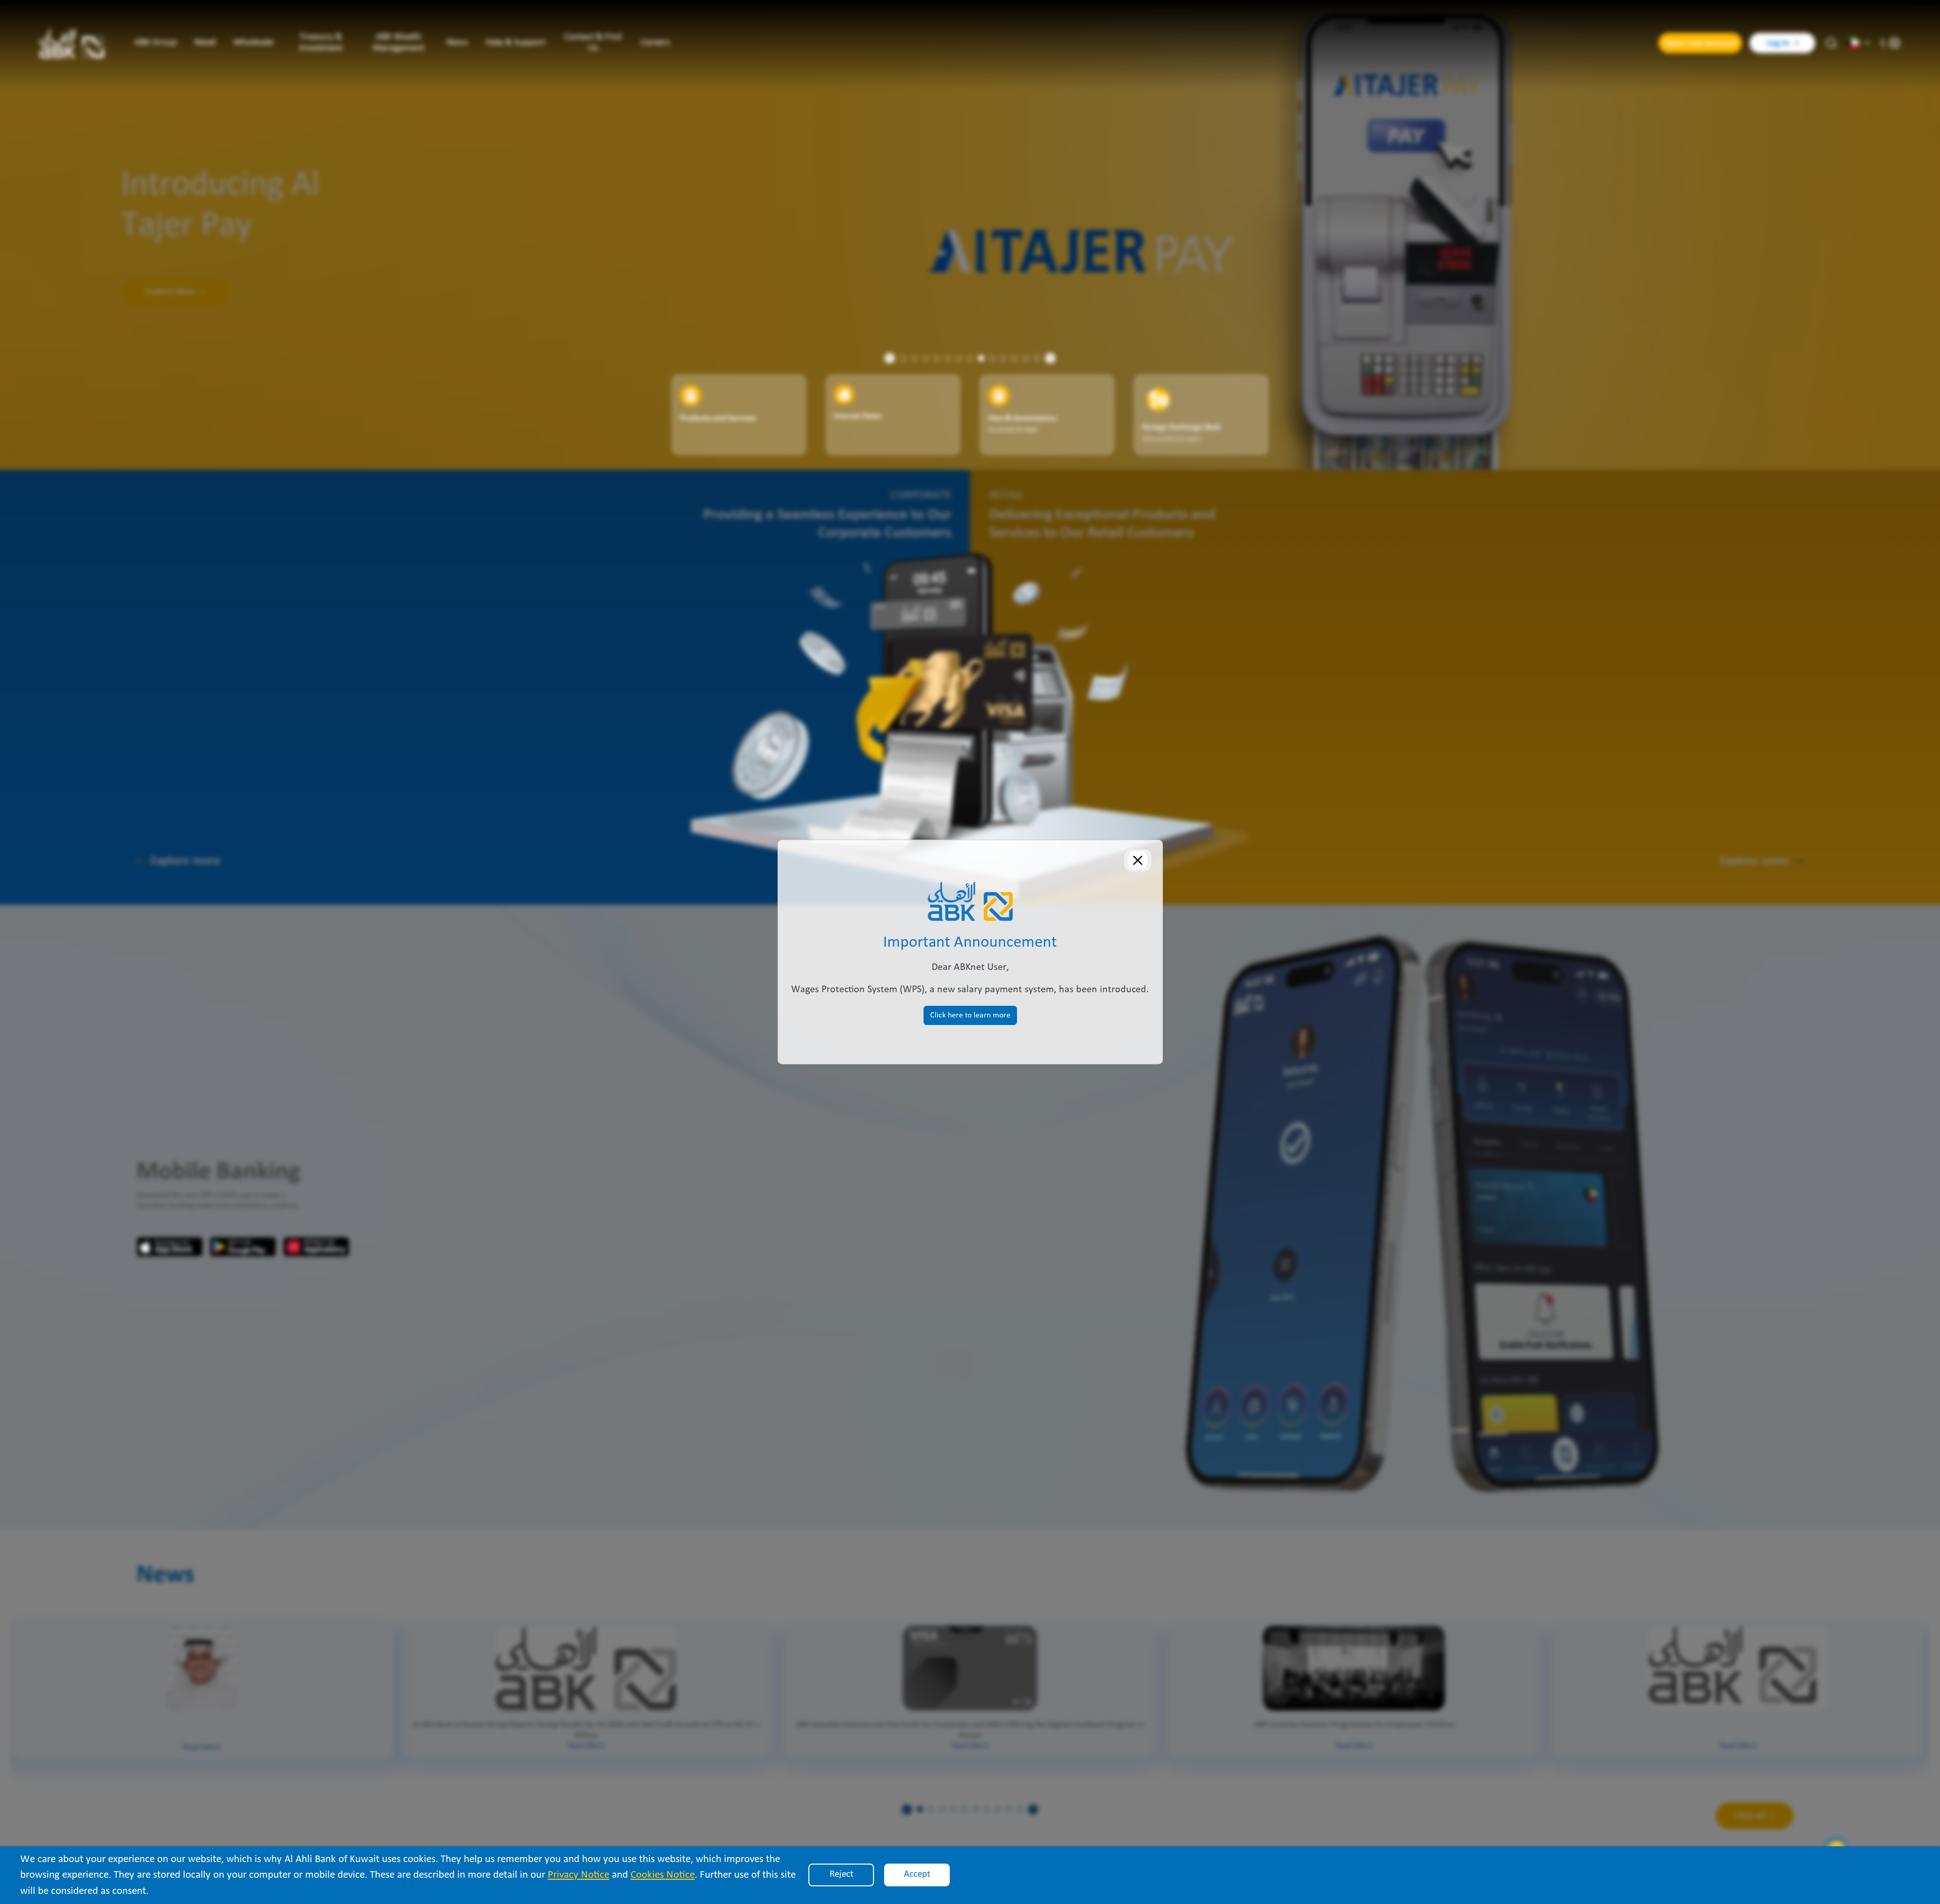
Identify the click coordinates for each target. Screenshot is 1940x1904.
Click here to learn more (970, 1015)
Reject (841, 1874)
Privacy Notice (578, 1875)
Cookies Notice (663, 1875)
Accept (917, 1874)
